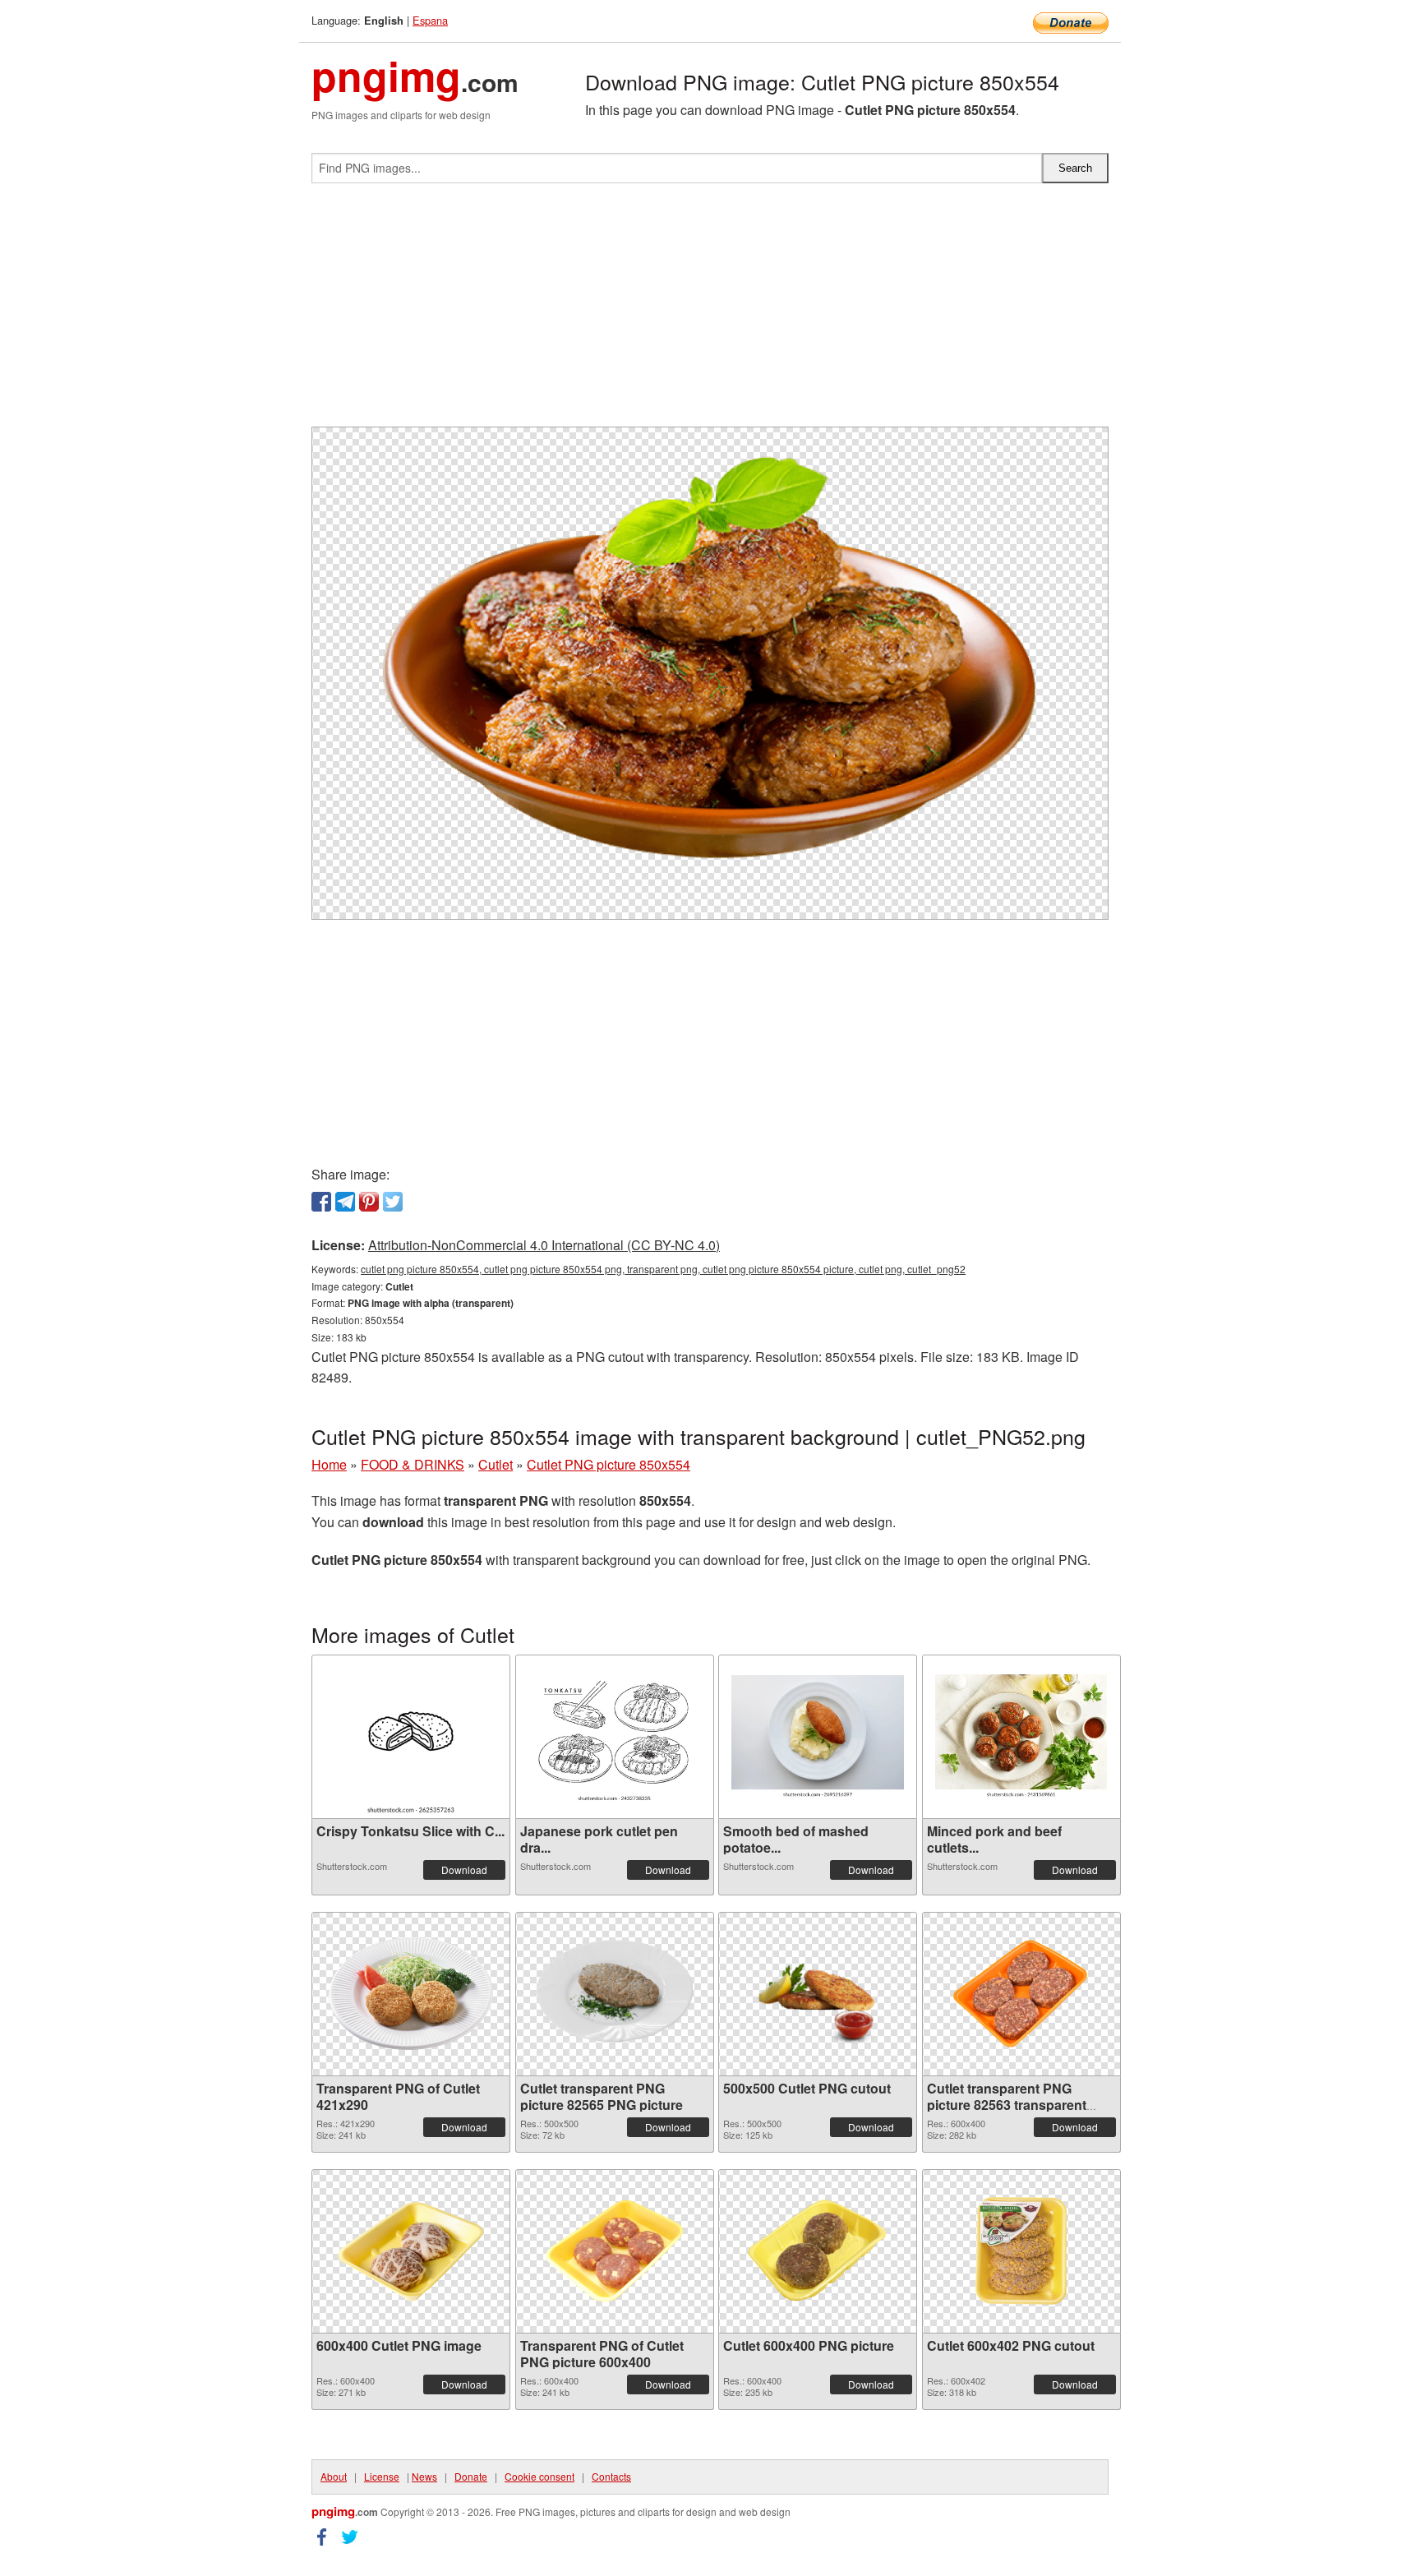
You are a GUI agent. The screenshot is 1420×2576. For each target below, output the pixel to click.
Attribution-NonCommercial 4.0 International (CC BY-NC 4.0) (544, 1245)
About (334, 2476)
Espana (430, 20)
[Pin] (369, 1202)
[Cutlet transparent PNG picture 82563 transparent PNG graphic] (1021, 1994)
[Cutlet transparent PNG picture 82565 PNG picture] (615, 1994)
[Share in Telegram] (345, 1202)
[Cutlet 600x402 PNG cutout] (1021, 2251)
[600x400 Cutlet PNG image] (411, 2251)
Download (464, 1870)
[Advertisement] (710, 312)
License (382, 2476)
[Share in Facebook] (321, 1202)
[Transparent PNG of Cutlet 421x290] (411, 1994)
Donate (471, 2476)
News (424, 2476)
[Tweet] (393, 1202)
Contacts (611, 2476)
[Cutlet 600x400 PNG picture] (818, 2251)
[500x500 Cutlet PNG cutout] (818, 1994)
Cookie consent (539, 2476)
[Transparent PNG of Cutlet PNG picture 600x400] (615, 2251)
